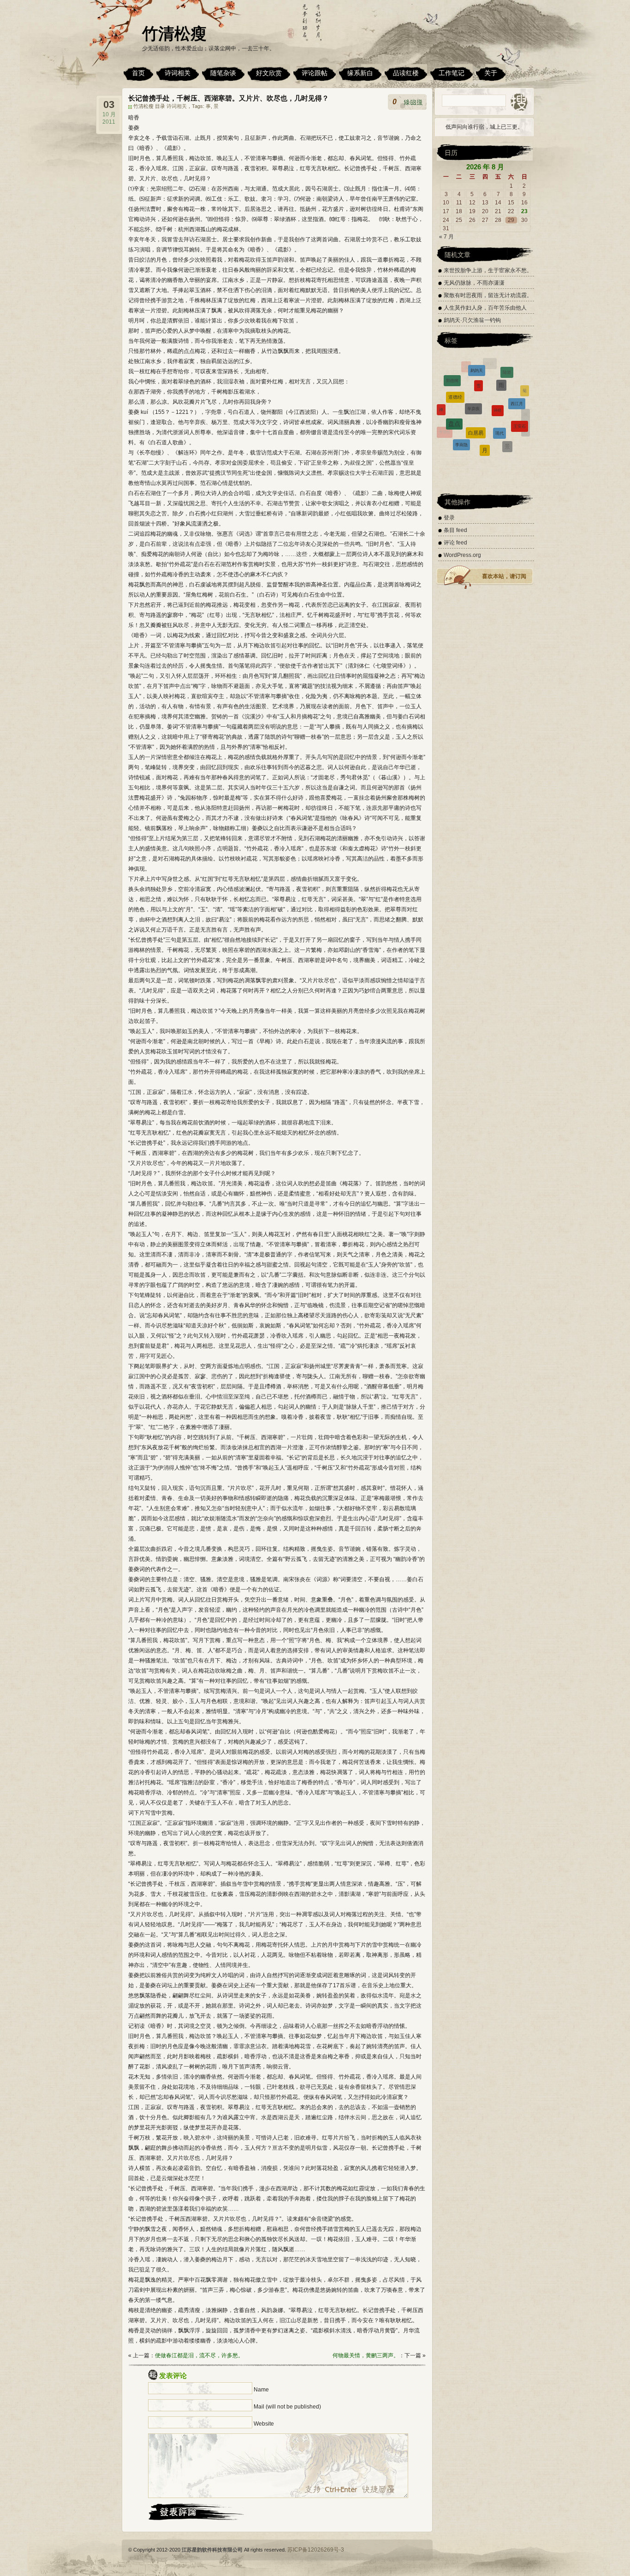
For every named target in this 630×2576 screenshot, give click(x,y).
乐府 (484, 448)
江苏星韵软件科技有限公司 (212, 2550)
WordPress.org (462, 555)
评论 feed (455, 543)
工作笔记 (452, 73)
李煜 (440, 420)
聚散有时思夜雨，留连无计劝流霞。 (488, 295)
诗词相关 (178, 73)
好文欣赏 (269, 73)
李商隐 (461, 390)
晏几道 (521, 415)
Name (261, 2390)
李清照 (445, 403)
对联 (452, 434)
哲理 (480, 409)
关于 (491, 73)
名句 (502, 418)
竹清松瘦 (174, 33)
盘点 (454, 377)
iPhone (475, 434)
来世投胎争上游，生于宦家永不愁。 (488, 270)
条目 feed (455, 530)
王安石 (520, 384)
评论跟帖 (315, 73)
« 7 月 (446, 237)
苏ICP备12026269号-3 (316, 2550)
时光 (509, 448)
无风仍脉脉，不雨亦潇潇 (474, 283)
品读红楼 (406, 73)
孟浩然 (459, 416)
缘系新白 (360, 73)
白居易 (476, 370)
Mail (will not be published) (287, 2407)
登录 (449, 518)
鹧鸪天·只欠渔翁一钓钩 (472, 320)
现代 (499, 372)
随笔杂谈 (223, 73)
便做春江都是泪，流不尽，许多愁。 (199, 2355)
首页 (138, 73)
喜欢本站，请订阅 (504, 576)
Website (264, 2424)
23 (524, 211)
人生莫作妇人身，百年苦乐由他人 (485, 308)
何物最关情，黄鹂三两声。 (366, 2355)
